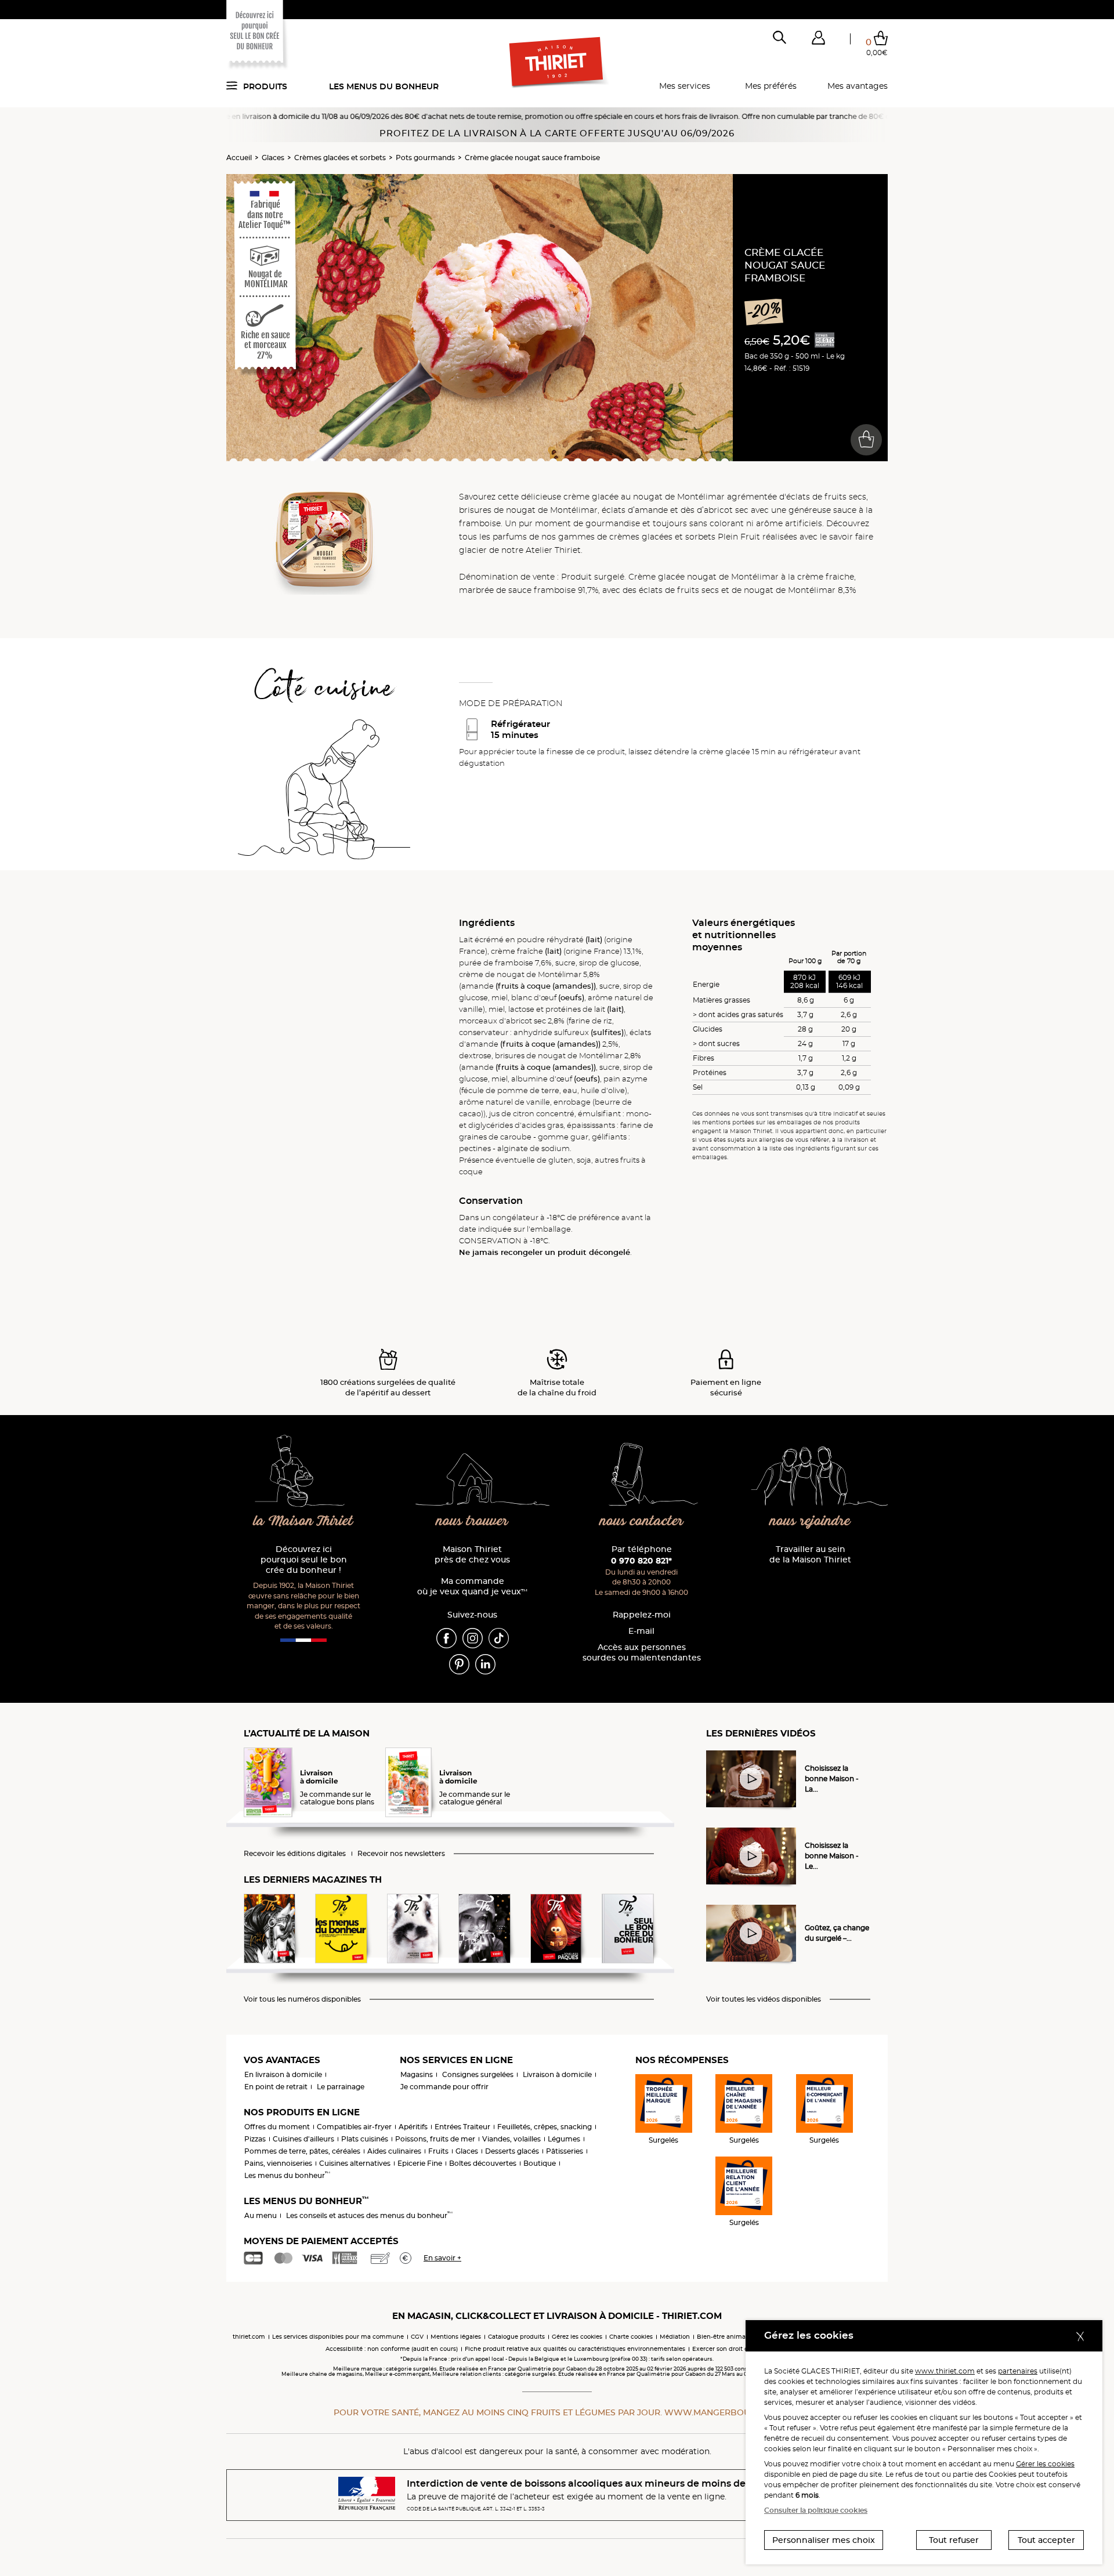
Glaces (273, 158)
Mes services (685, 86)
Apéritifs (413, 2127)
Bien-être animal (722, 2337)
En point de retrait (276, 2087)
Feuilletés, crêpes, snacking (545, 2127)
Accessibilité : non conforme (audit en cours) (392, 2349)
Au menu (261, 2215)
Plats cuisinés (365, 2139)
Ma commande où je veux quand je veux (472, 1587)
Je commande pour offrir (444, 2087)
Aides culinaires (394, 2151)
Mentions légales (456, 2337)
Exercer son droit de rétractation (740, 2349)
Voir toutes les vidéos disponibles (764, 1999)
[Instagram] (473, 1637)
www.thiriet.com (945, 2371)
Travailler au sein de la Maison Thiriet (810, 1555)
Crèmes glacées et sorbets (340, 158)
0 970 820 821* (641, 1561)
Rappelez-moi (642, 1615)
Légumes (564, 2139)
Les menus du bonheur (384, 86)
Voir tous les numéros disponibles (302, 1999)
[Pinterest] (459, 1663)
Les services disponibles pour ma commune (338, 2337)
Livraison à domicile (557, 2074)
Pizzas (255, 2139)
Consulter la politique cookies (816, 2510)
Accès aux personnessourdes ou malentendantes (642, 1653)
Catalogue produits (516, 2337)
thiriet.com (249, 2337)
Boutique (540, 2163)
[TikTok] (499, 1637)
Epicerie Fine (420, 2163)
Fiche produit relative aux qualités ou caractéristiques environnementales (575, 2349)
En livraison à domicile (283, 2074)
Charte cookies (631, 2337)
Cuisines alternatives (355, 2163)
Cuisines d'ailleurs (303, 2139)
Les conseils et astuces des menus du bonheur (369, 2215)
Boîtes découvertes (483, 2163)
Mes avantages (858, 86)
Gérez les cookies (577, 2337)
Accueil (239, 158)
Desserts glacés (512, 2151)
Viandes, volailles (511, 2139)
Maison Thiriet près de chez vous (472, 1555)
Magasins (417, 2074)
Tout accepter (1046, 2540)
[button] (818, 40)
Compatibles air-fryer (354, 2127)
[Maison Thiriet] (557, 63)
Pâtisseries (565, 2151)
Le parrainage (341, 2087)
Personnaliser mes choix (824, 2540)
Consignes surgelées (478, 2074)
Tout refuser (954, 2540)
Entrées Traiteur (462, 2127)
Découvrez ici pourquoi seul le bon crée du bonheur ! (304, 1560)
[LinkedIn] (485, 1663)
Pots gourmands (425, 158)
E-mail (641, 1631)
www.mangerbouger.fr (722, 2412)
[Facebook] (446, 1637)
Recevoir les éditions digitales (295, 1854)
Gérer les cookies (1045, 2464)
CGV (417, 2337)
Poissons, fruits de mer (435, 2139)
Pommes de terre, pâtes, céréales (302, 2151)
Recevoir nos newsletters (401, 1854)
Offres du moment (277, 2127)
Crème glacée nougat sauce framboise (532, 158)
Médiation (675, 2337)
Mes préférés (771, 86)
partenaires (1018, 2371)
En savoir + (442, 2258)
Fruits (438, 2151)
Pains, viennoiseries (278, 2163)
